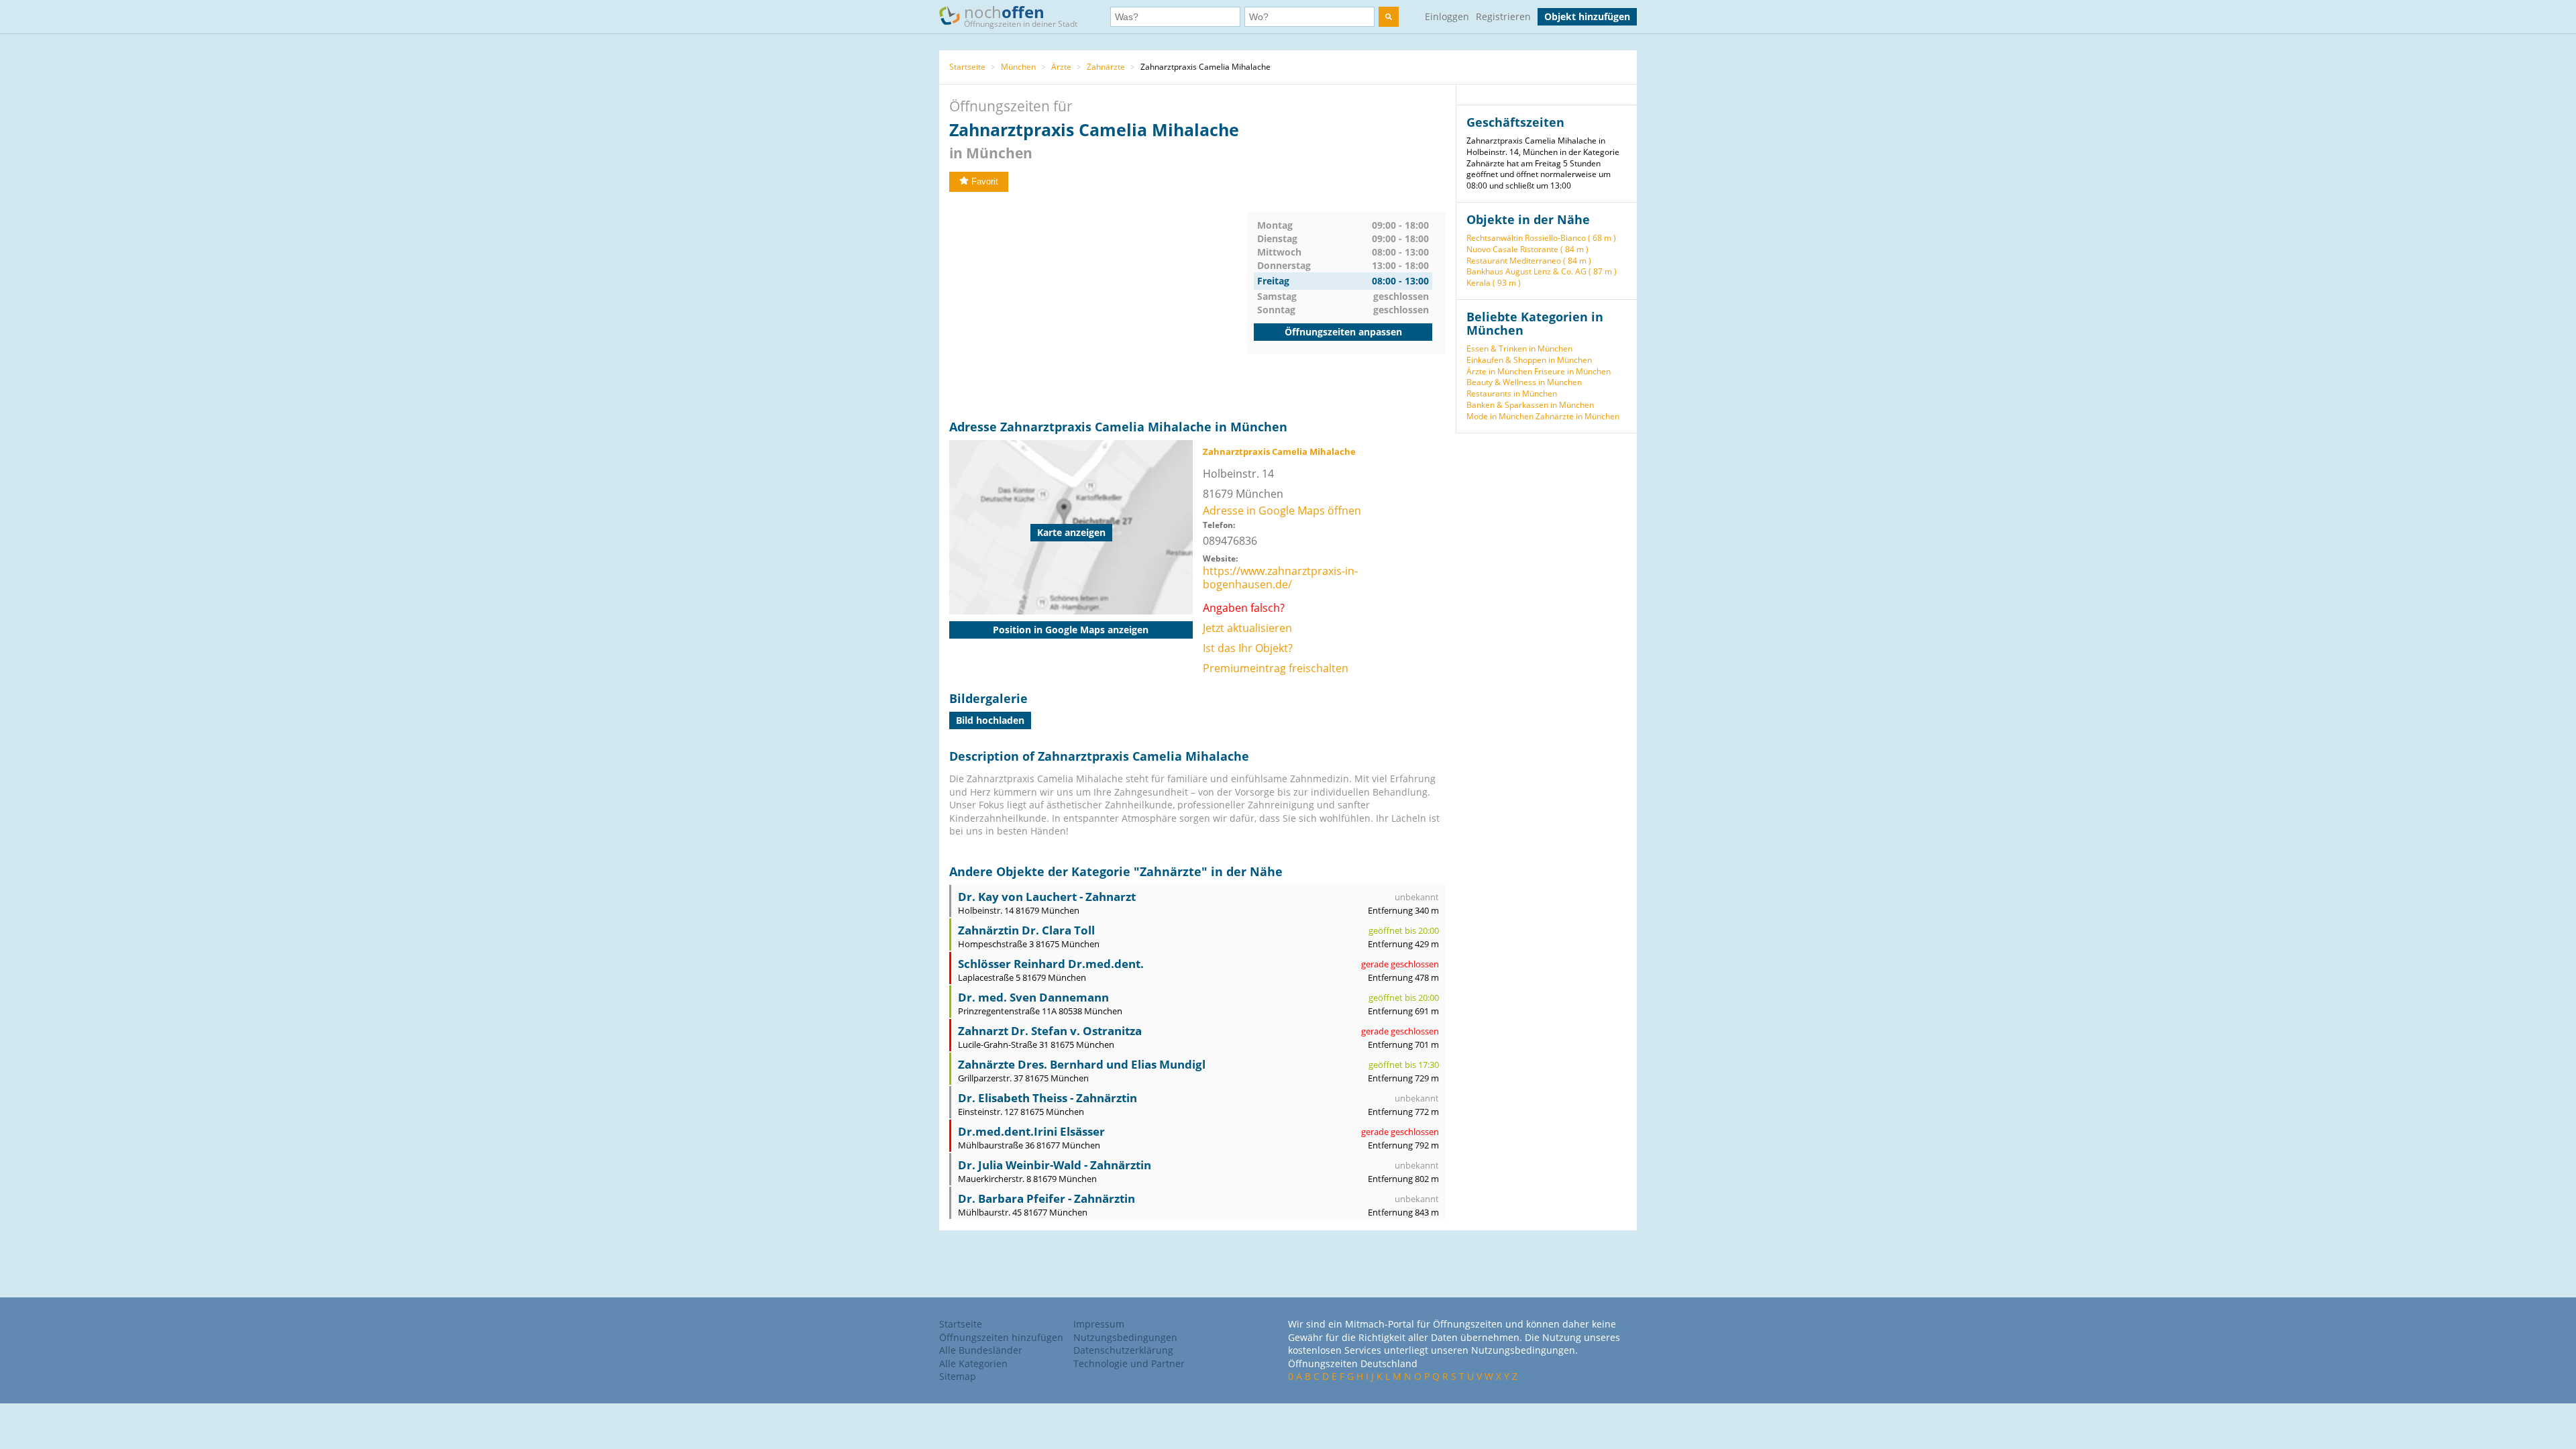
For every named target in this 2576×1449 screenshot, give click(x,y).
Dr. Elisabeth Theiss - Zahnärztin (1048, 1098)
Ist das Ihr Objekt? (1248, 648)
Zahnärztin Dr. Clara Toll (1026, 930)
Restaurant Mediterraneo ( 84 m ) (1529, 261)
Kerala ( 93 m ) (1494, 283)
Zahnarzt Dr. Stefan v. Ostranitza (1050, 1031)
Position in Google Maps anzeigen (1071, 630)
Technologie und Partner (1129, 1363)
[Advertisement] (1098, 306)
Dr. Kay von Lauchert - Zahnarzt (1047, 897)
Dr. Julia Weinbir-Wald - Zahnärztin (1055, 1165)
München (1018, 67)
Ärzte (1061, 67)
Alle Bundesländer (981, 1350)
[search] (1389, 17)
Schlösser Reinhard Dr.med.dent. (1051, 964)
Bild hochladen (990, 720)
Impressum (1099, 1324)
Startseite (967, 67)
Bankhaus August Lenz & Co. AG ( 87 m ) (1542, 271)
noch (1021, 15)
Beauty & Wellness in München (1524, 382)
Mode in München (1500, 416)
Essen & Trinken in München (1519, 348)
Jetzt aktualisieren (1247, 628)
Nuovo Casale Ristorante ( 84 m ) (1527, 249)
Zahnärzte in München (1577, 416)
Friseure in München (1572, 371)
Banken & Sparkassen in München (1530, 405)
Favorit (985, 181)
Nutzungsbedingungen (1125, 1337)
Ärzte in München (1499, 371)
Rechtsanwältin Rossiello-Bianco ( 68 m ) (1541, 238)
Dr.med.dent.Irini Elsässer (1031, 1131)
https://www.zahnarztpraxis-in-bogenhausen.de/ (1280, 578)
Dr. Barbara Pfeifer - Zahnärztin (1046, 1198)
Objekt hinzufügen (1587, 16)
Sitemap (958, 1376)
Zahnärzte (1106, 67)
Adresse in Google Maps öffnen (1282, 511)
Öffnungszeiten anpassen (1343, 332)
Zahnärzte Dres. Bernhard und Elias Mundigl (1082, 1064)
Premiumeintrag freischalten (1276, 668)
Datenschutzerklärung (1123, 1350)
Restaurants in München (1512, 393)
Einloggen (1447, 16)
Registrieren (1503, 16)
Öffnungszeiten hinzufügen (1001, 1337)
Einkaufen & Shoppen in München (1529, 360)
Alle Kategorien (973, 1363)
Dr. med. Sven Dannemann (1033, 997)
